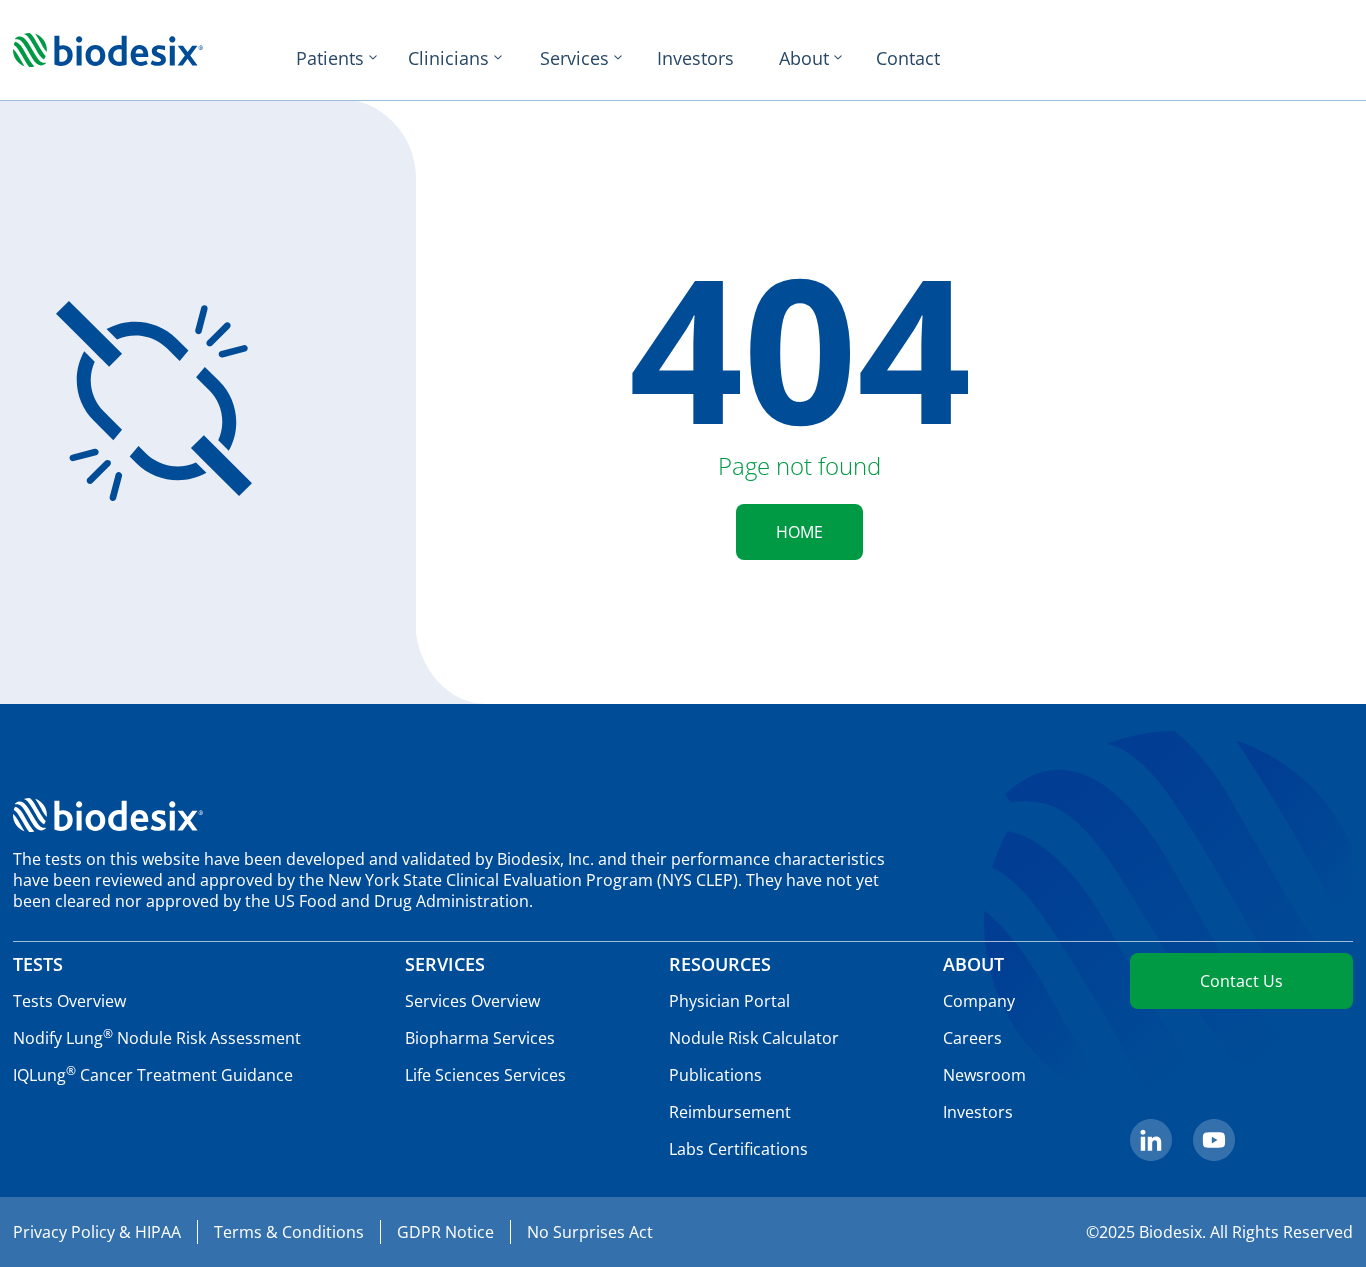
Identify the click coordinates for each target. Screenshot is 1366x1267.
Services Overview (472, 1001)
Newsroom (984, 1075)
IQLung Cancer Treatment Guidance (153, 1075)
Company (979, 1001)
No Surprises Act (590, 1232)
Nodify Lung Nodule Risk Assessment (157, 1038)
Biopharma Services (480, 1038)
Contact (908, 58)
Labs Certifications (738, 1149)
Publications (715, 1075)
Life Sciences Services (485, 1075)
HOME (799, 532)
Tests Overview (69, 1001)
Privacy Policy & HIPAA (97, 1232)
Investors (695, 58)
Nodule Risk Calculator (754, 1038)
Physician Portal (729, 1001)
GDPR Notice (445, 1232)
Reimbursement (730, 1112)
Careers (972, 1038)
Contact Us (1241, 981)
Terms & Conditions (289, 1232)
